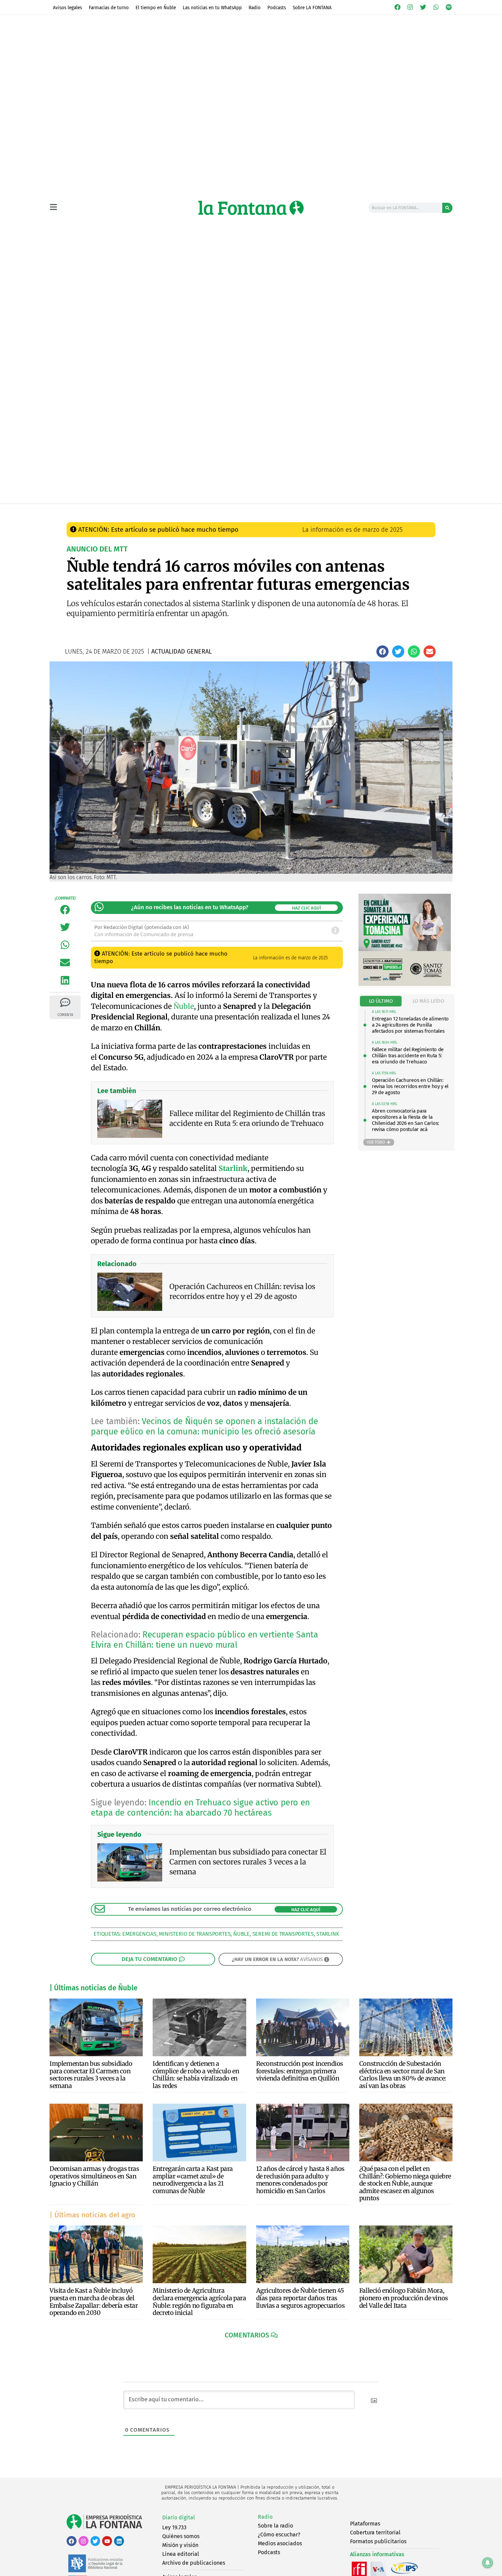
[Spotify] (449, 7)
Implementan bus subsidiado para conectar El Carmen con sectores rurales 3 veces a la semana (91, 2075)
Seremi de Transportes (283, 1934)
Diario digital (179, 2517)
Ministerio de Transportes (195, 1934)
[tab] (381, 1001)
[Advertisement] (251, 452)
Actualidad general (213, 510)
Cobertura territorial (375, 2532)
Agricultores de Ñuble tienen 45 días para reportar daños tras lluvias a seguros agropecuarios (301, 2298)
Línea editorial (181, 2554)
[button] (382, 652)
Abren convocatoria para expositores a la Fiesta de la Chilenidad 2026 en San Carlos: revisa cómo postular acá (406, 1120)
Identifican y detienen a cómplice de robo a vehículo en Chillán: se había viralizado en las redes (196, 2075)
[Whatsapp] (436, 7)
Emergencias (139, 1934)
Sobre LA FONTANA (312, 8)
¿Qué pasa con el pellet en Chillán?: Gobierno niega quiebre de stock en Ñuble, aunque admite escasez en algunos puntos (405, 2183)
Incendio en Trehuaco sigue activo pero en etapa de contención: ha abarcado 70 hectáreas (200, 1808)
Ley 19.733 (174, 2527)
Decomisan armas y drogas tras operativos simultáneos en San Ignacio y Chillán (94, 2176)
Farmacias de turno (109, 8)
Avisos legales (67, 8)
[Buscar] (447, 208)
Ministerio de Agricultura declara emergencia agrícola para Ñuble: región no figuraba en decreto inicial (199, 2302)
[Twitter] (423, 7)
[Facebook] (398, 7)
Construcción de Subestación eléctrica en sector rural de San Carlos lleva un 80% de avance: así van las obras (403, 2075)
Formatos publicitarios (378, 2541)
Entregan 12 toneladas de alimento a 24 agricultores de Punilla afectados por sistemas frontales (410, 1025)
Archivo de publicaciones (194, 2563)
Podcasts (277, 8)
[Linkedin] (119, 2541)
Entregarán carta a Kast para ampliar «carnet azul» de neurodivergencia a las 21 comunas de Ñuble (193, 2180)
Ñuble (184, 1006)
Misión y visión (180, 2545)
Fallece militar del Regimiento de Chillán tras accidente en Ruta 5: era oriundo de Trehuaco (408, 1056)
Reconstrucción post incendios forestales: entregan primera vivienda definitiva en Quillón (300, 2071)
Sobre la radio (275, 2526)
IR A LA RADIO (429, 511)
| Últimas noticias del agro (92, 2215)
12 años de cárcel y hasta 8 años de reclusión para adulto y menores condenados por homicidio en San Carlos (300, 2180)
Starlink (327, 1934)
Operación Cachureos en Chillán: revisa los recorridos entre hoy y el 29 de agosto (410, 1086)
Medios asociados (280, 2543)
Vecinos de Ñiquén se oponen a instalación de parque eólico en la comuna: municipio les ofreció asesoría (204, 1427)
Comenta (65, 1015)
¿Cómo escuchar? (279, 2535)
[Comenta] (65, 1002)
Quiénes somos (181, 2536)
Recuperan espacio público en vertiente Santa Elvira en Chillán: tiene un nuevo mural (204, 1640)
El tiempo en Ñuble (156, 8)
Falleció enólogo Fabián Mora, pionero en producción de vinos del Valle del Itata (404, 2298)
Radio (255, 8)
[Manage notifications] (488, 2563)
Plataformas (365, 2524)
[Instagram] (410, 7)
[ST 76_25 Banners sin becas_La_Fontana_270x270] (405, 984)
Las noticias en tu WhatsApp (212, 8)
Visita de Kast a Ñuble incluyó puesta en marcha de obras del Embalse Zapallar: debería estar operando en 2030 (94, 2302)
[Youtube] (107, 2541)
